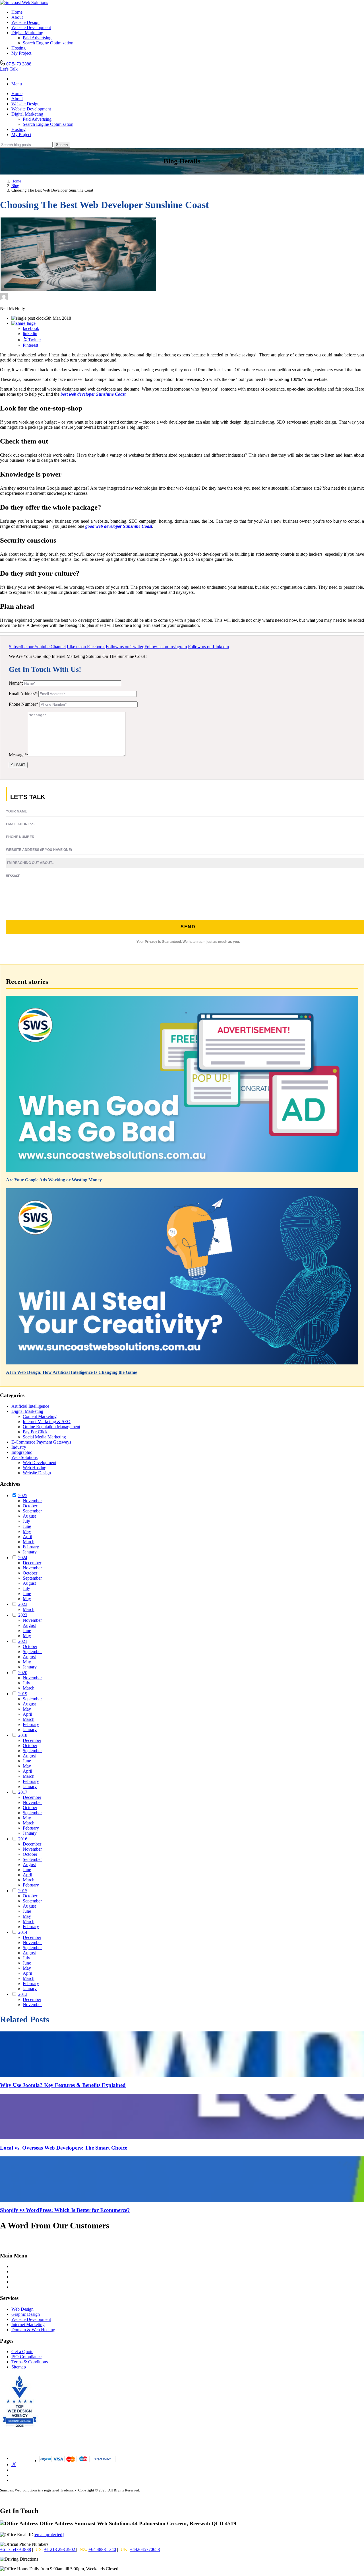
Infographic (22, 1452)
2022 (23, 1615)
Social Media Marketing (44, 1437)
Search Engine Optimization (48, 43)
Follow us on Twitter (125, 647)
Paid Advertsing (37, 38)
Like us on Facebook (86, 647)
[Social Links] (14, 2465)
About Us (20, 2277)
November (32, 1501)
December (32, 1563)
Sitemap (19, 2367)
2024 (23, 1558)
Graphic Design (26, 2314)
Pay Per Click (35, 1432)
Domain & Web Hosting (33, 2330)
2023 (23, 1604)
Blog (15, 186)
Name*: (16, 683)
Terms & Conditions (30, 2362)
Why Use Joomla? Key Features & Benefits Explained (63, 2085)
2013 (23, 1994)
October (30, 1506)
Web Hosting (35, 1468)
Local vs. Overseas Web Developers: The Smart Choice (64, 2148)
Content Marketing (40, 1416)
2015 (23, 1891)
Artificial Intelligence (30, 1406)
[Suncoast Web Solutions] (24, 2)
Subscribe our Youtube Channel (37, 647)
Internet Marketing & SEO (47, 1422)
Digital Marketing (27, 33)
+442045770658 (145, 2549)
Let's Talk (9, 69)
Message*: (18, 755)
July (26, 1521)
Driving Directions (56, 2559)
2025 (23, 1496)
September (32, 1511)
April (27, 1537)
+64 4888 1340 (102, 2549)
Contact (18, 2282)
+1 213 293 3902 (60, 2549)
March (29, 1542)
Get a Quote (22, 2352)
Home (17, 12)
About (17, 17)
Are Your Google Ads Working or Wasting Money (54, 1180)
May (27, 1531)
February (31, 1547)
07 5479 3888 (18, 64)
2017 (23, 1792)
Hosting (18, 48)
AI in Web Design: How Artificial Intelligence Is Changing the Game (72, 1372)
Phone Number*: (24, 704)
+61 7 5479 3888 (15, 2549)
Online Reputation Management (51, 1427)
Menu (17, 84)
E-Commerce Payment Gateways (41, 1442)
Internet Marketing (28, 2324)
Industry (19, 1447)
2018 (23, 1735)
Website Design (25, 22)
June (27, 1526)
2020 (23, 1673)
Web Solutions (24, 1457)
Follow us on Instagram (166, 647)
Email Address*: (24, 694)
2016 (23, 1839)
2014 (23, 1932)
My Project (21, 53)
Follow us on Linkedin (208, 647)
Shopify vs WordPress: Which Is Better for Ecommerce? (65, 2210)
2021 (23, 1641)
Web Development (40, 1463)
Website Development (31, 27)
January (30, 1552)
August (29, 1516)
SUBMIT (18, 765)
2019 (23, 1694)
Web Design (22, 2309)
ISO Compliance (26, 2357)
